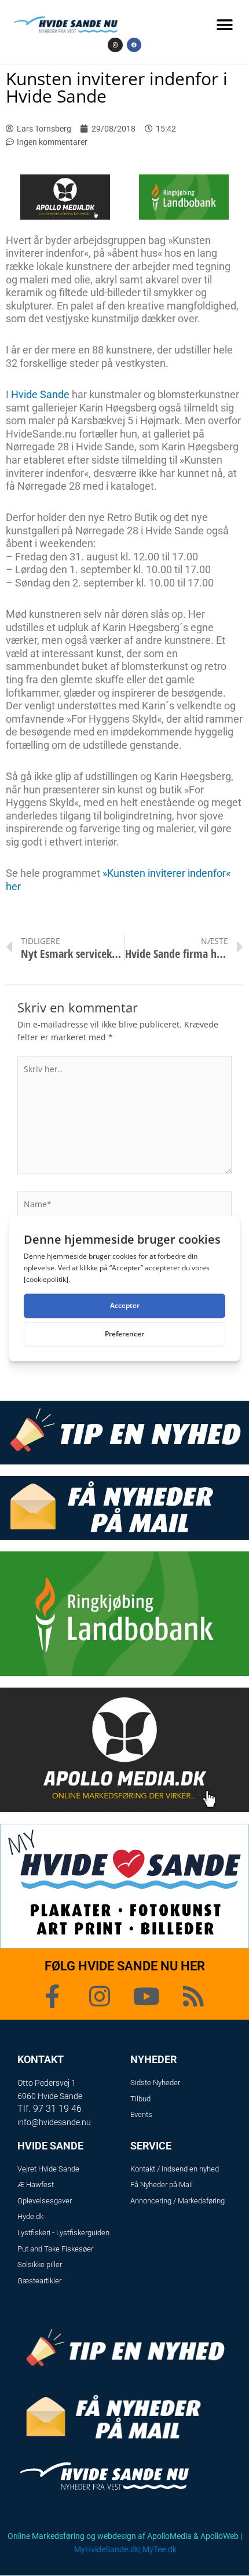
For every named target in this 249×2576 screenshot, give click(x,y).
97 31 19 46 (57, 2109)
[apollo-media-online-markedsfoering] (65, 196)
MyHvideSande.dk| (107, 2549)
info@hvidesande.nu (54, 2122)
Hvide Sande (40, 394)
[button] (224, 25)
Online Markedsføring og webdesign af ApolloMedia (100, 2536)
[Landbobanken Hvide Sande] (184, 196)
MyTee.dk (160, 2549)
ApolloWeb (219, 2536)
